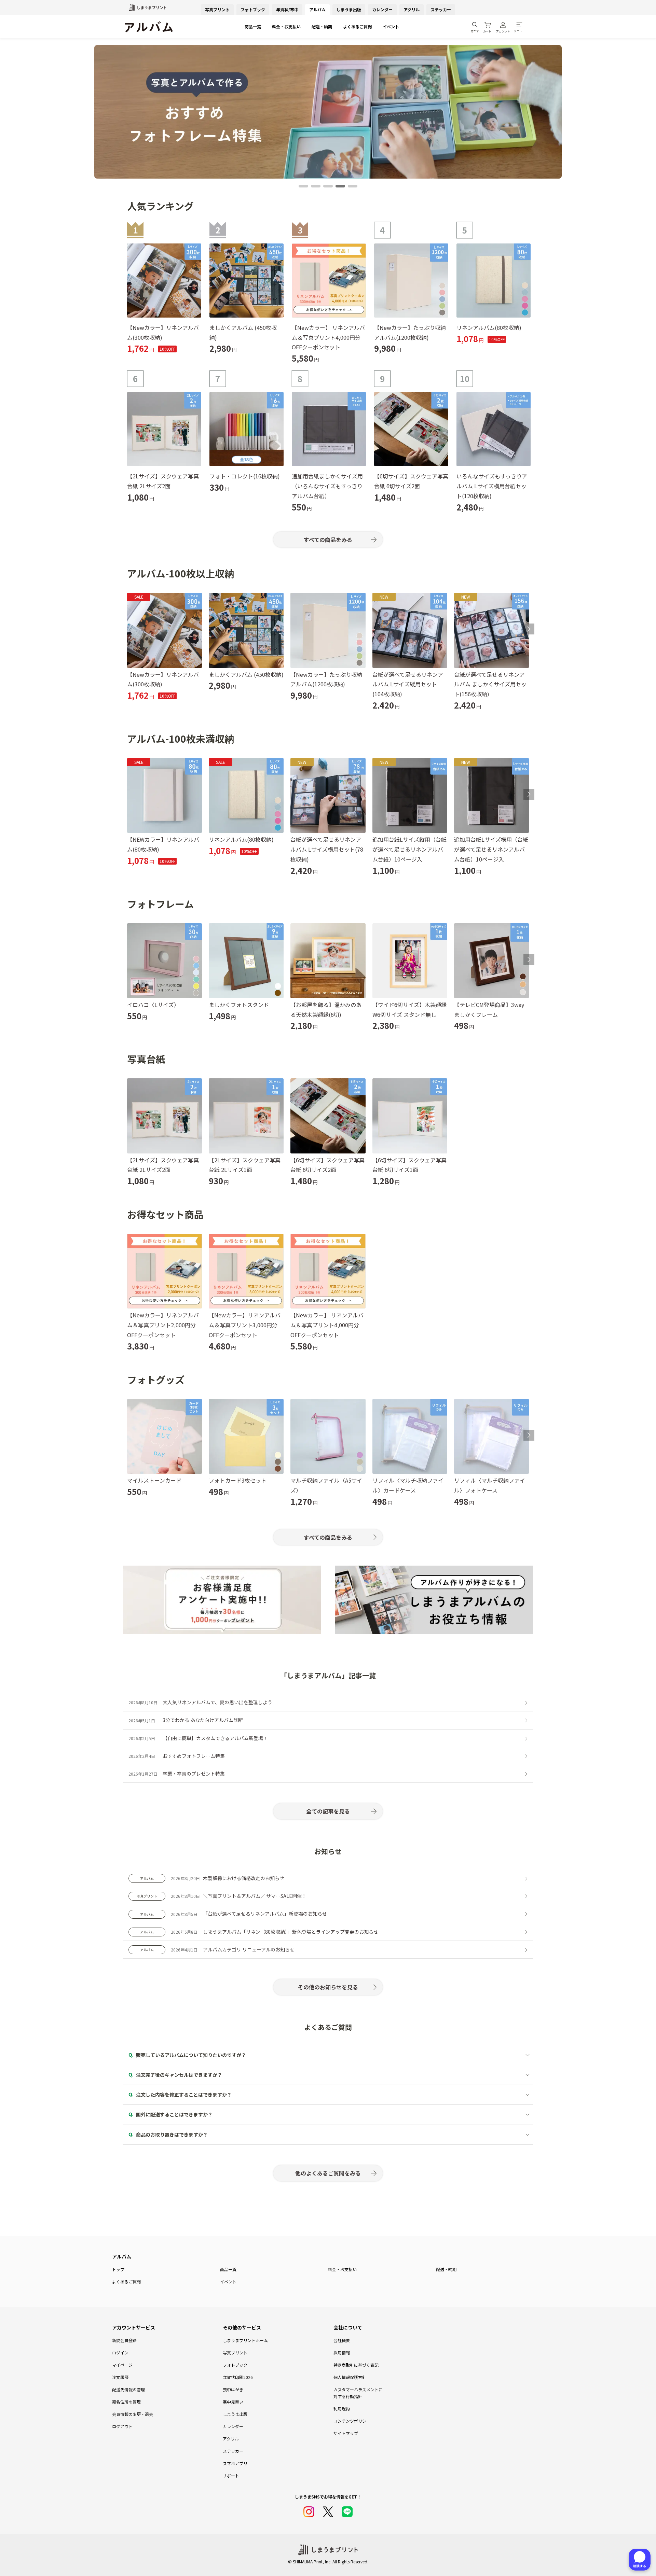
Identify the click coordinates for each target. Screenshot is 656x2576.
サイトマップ (346, 2433)
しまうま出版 (349, 9)
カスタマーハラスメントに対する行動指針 (358, 2393)
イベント (391, 26)
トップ (118, 2269)
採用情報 (342, 2353)
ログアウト (122, 2426)
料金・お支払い (286, 26)
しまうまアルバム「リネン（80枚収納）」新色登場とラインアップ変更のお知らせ (291, 1932)
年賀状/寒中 (287, 9)
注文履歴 (120, 2377)
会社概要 (342, 2340)
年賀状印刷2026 (238, 2377)
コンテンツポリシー (352, 2421)
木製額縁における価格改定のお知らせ (244, 1878)
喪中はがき (233, 2389)
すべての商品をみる (328, 540)
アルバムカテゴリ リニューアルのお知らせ (249, 1949)
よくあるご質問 (357, 26)
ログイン (120, 2353)
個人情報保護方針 (350, 2377)
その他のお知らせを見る (328, 1987)
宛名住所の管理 (126, 2402)
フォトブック (253, 9)
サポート (231, 2475)
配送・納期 (322, 26)
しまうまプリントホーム (245, 2340)
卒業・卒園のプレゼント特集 (194, 1774)
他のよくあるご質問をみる (328, 2173)
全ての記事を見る (328, 1811)
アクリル (412, 9)
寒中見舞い (233, 2402)
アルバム (317, 9)
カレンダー (382, 9)
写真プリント (217, 9)
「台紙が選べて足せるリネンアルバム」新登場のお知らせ (265, 1914)
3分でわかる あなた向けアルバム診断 (203, 1720)
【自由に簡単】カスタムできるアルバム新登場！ (215, 1738)
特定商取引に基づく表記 (356, 2365)
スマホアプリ (235, 2463)
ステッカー (441, 9)
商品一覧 (253, 26)
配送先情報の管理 (128, 2389)
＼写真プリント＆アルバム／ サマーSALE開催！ (255, 1896)
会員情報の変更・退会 (133, 2414)
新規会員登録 (124, 2340)
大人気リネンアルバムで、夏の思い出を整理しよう (217, 1702)
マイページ (122, 2365)
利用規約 (342, 2409)
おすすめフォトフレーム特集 (194, 1756)
